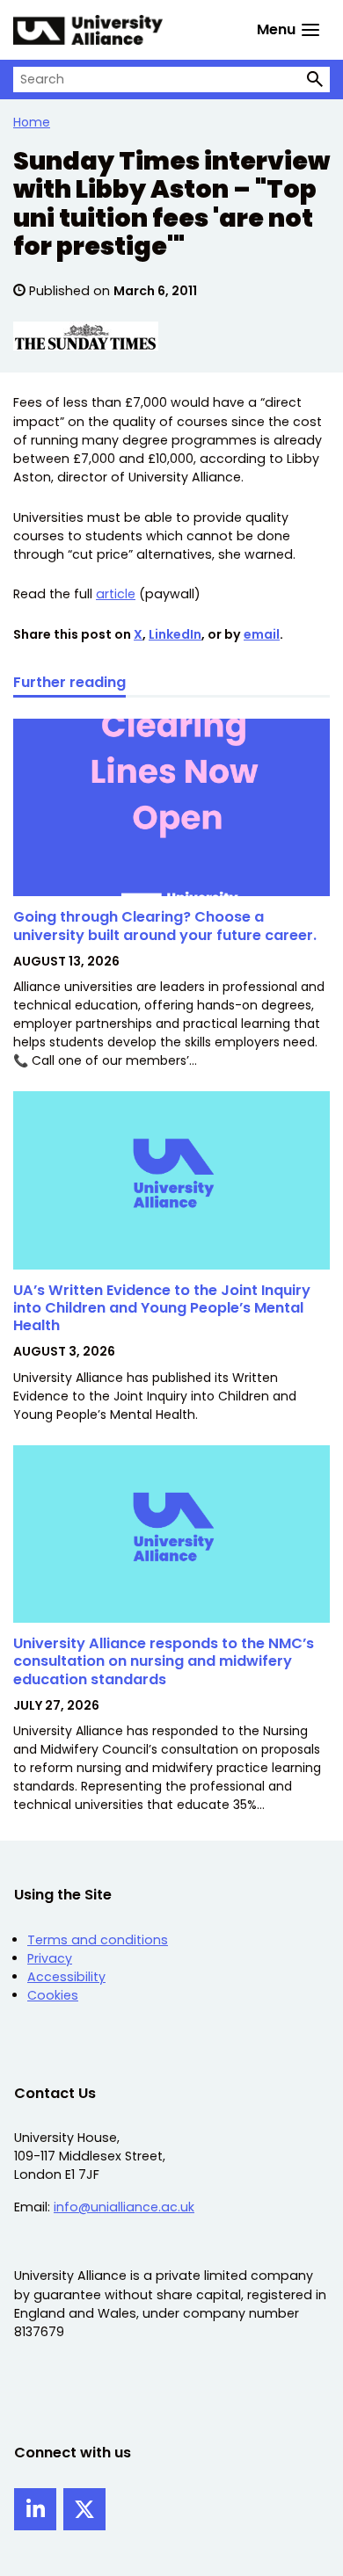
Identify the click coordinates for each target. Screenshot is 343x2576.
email (262, 634)
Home (32, 122)
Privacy (50, 1958)
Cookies (53, 1995)
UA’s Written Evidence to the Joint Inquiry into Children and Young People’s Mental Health (162, 1308)
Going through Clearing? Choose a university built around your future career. (167, 926)
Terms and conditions (98, 1940)
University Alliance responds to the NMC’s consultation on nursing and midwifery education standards (164, 1661)
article (116, 594)
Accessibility (66, 1977)
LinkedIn (175, 634)
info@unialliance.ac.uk (124, 2207)
